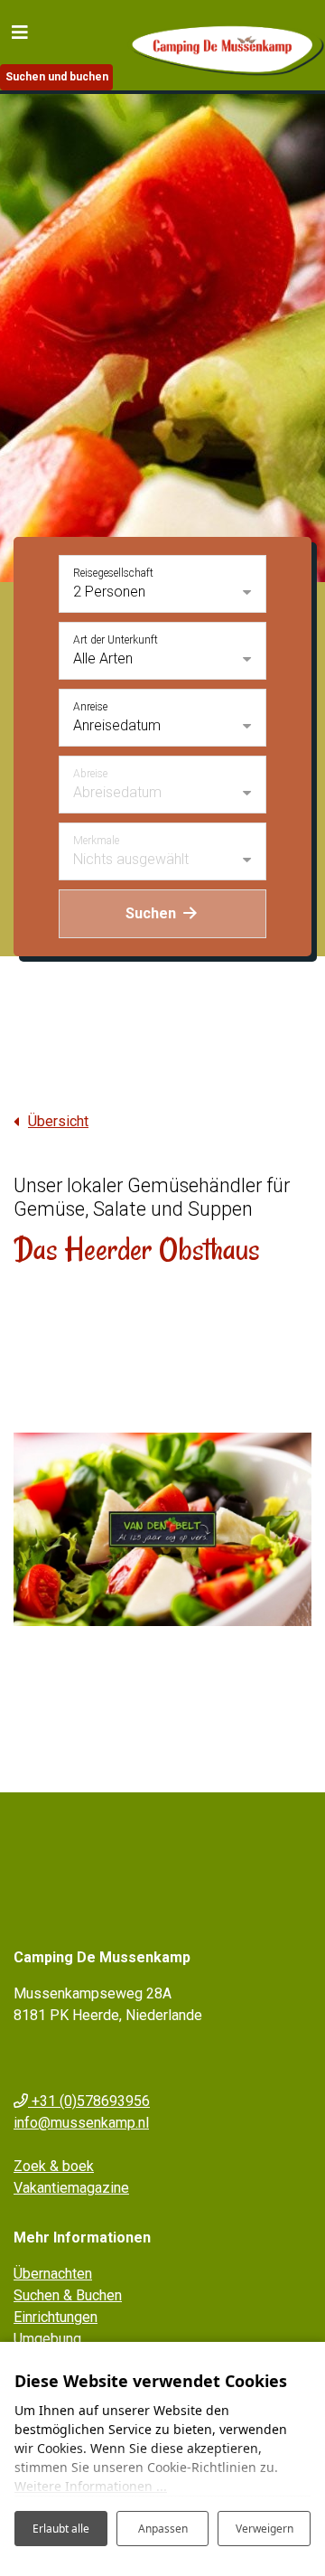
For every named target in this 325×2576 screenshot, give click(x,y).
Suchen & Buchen (68, 2295)
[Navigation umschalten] (20, 32)
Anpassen (163, 2529)
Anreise (90, 707)
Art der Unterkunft (116, 640)
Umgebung (47, 2339)
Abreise (90, 774)
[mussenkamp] (226, 47)
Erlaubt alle (61, 2529)
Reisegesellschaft (113, 573)
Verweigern (265, 2529)
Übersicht (58, 1121)
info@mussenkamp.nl (81, 2123)
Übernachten (53, 2274)
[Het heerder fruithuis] (162, 1530)
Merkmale (96, 841)
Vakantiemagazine (71, 2188)
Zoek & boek (54, 2166)
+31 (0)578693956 (89, 2101)
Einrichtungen (56, 2317)
